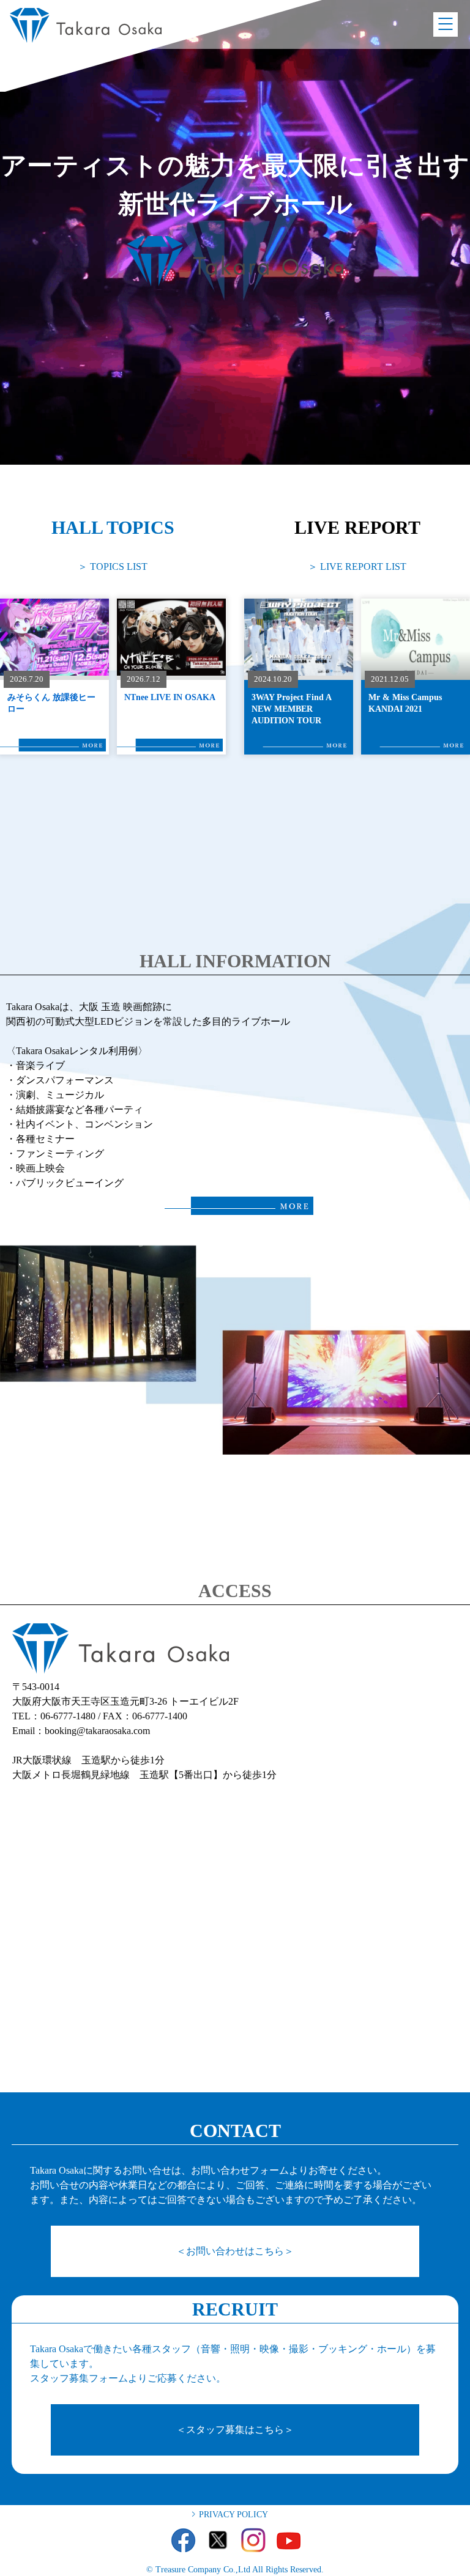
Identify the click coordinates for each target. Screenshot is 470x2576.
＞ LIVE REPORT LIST (357, 566)
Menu (446, 24)
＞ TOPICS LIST (113, 566)
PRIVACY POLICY (233, 2515)
